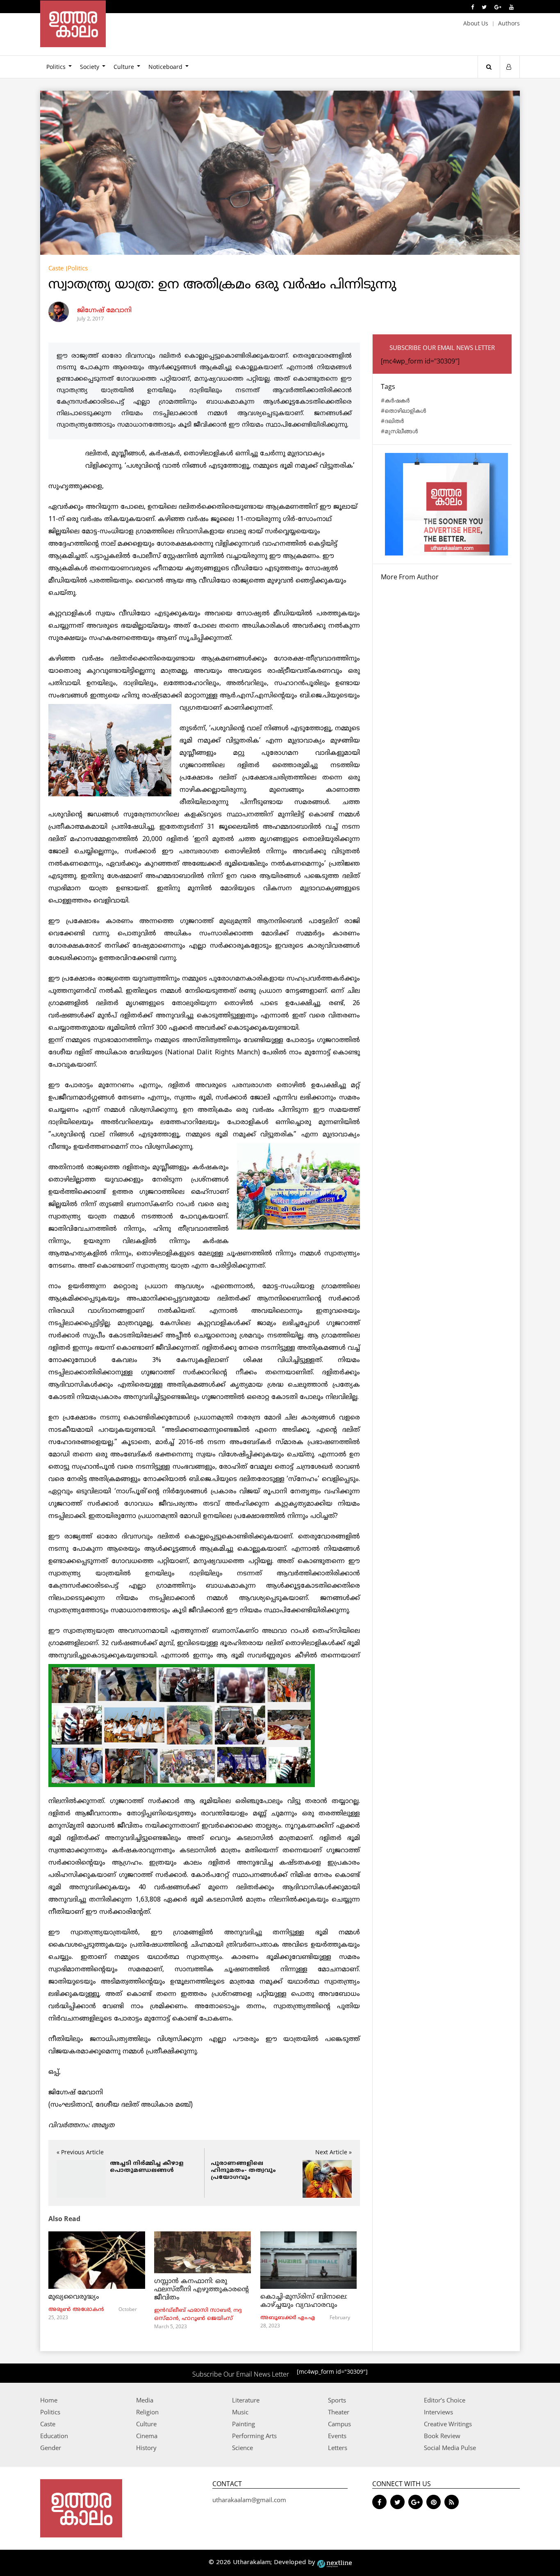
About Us (476, 23)
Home (49, 2400)
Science (242, 2448)
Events (337, 2436)
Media (145, 2400)
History (146, 2448)
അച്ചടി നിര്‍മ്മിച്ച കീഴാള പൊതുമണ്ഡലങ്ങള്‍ (147, 2167)
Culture (124, 67)
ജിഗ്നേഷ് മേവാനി (104, 311)
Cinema (147, 2436)
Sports (337, 2400)
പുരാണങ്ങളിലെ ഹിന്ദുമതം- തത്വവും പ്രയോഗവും (243, 2170)
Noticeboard (165, 67)
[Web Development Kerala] (335, 2563)
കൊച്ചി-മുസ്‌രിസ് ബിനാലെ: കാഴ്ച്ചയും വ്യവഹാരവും (304, 2301)
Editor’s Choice (445, 2400)
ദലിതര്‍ (394, 421)
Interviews (438, 2412)
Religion (147, 2412)
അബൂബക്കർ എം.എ (288, 2318)
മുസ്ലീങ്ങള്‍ (401, 431)
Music (240, 2412)
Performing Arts (254, 2436)
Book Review (442, 2436)
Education (54, 2436)
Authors (509, 23)
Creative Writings (448, 2424)
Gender (51, 2448)
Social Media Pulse (450, 2448)
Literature (246, 2400)
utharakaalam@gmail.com (249, 2500)
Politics (56, 67)
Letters (338, 2448)
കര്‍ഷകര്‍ (397, 400)
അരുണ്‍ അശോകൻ (76, 2310)
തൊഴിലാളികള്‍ (405, 410)
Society (90, 67)
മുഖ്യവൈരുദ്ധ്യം (74, 2297)
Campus (339, 2424)
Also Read (64, 2219)
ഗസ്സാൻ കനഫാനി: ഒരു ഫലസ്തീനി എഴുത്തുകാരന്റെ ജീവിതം (201, 2290)
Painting (244, 2424)
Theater (339, 2412)
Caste (56, 268)
